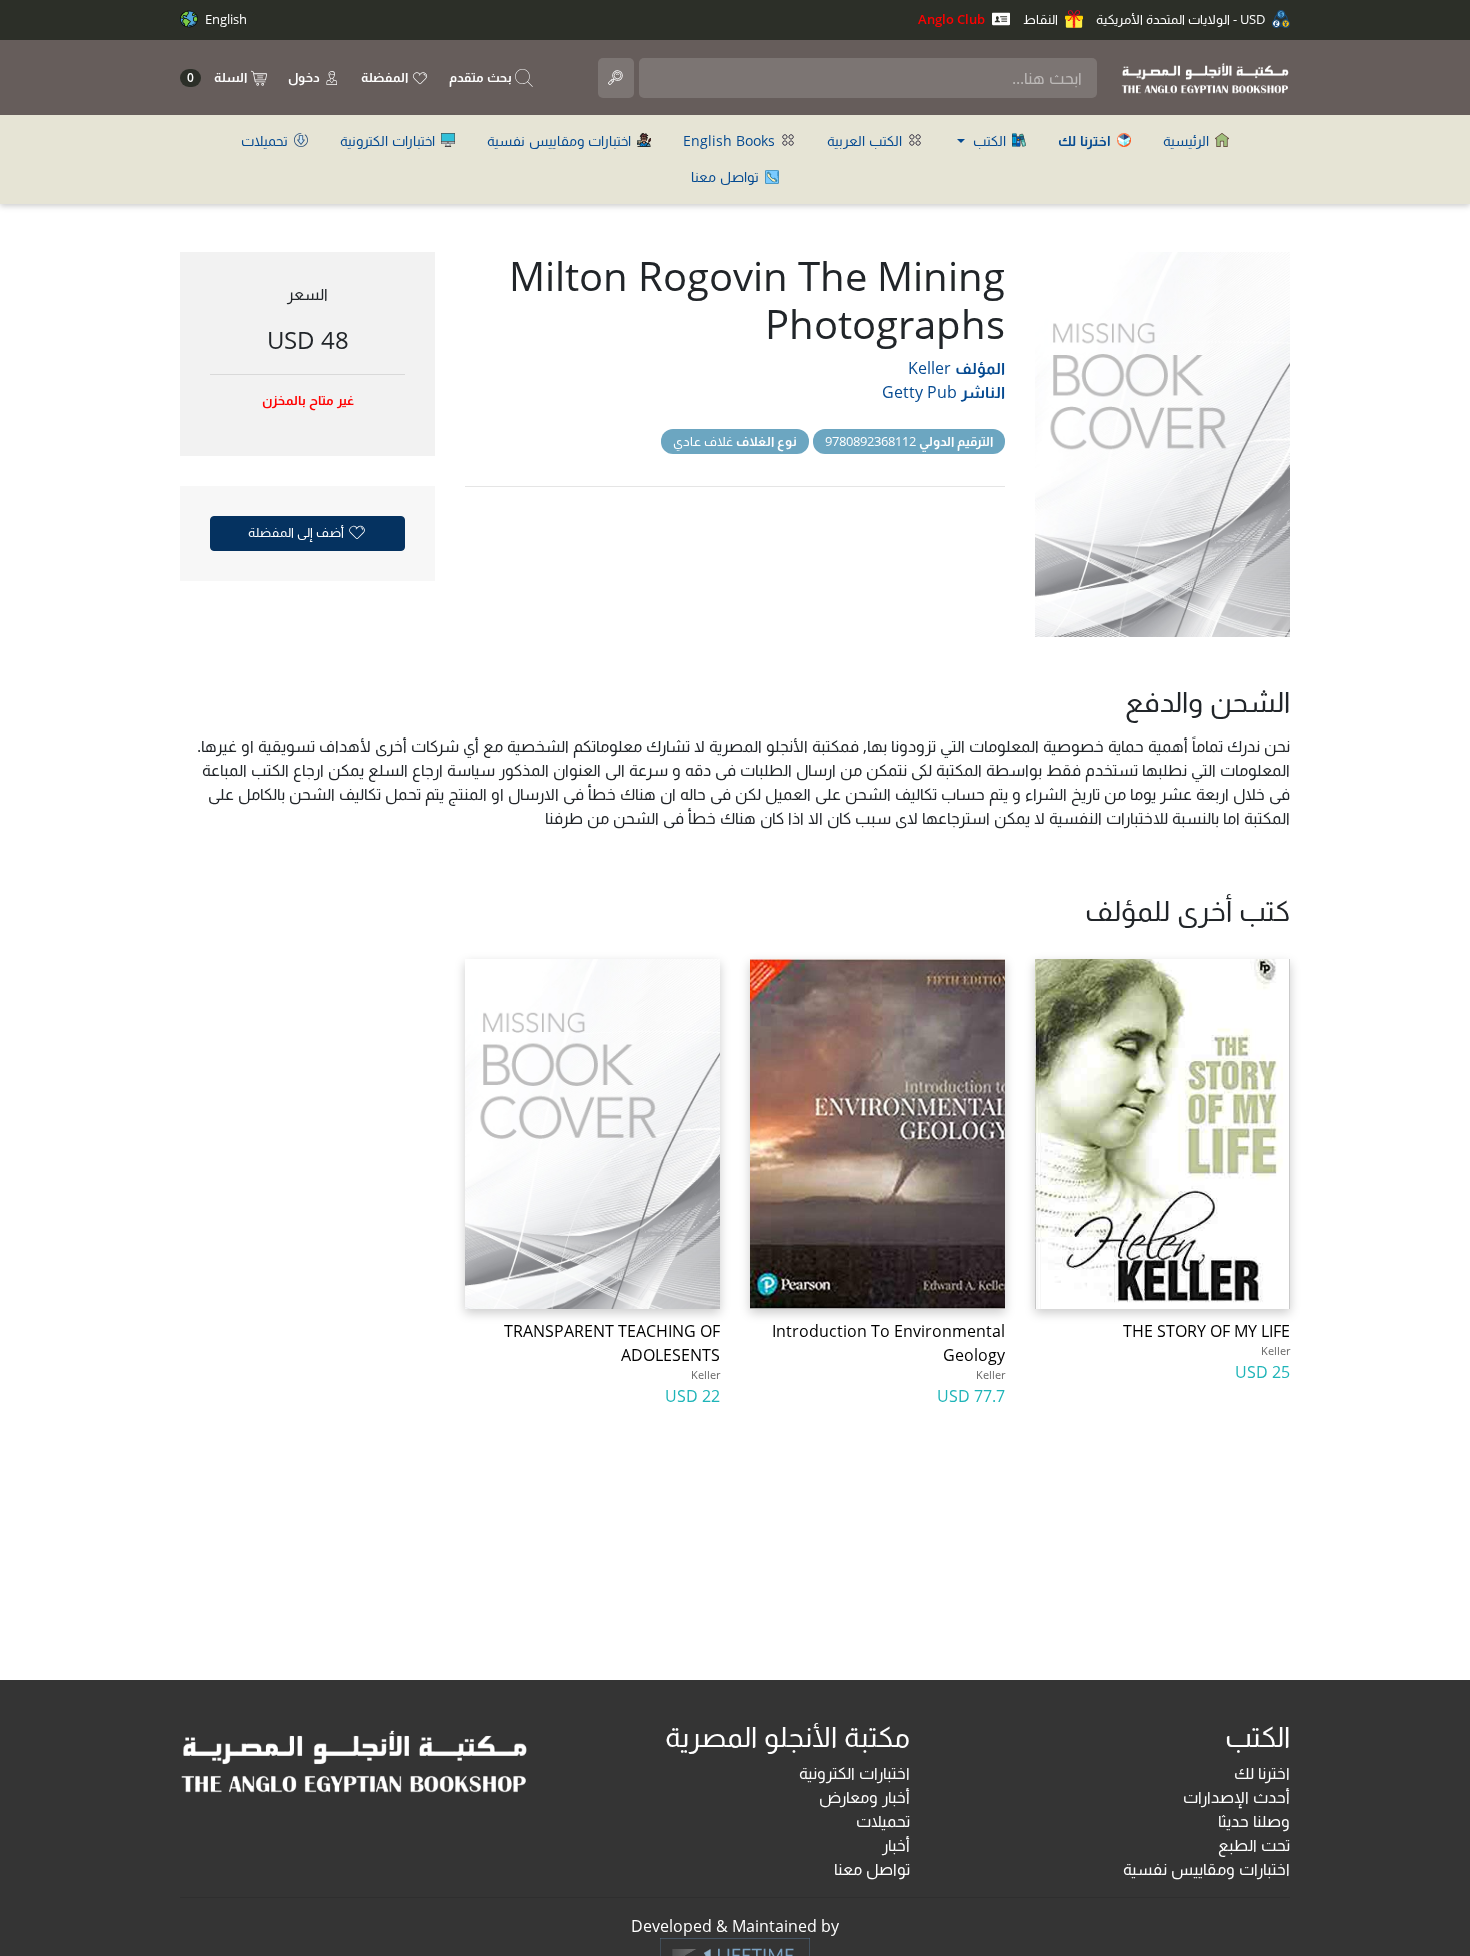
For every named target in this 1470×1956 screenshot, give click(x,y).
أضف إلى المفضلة (297, 532)
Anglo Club (953, 19)
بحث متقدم (482, 77)
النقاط (1042, 19)
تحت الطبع (1254, 1845)
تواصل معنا (727, 176)
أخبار (896, 1845)
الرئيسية (1188, 140)
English (224, 19)
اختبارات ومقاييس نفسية (561, 140)
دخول (305, 77)
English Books (731, 140)
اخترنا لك (1262, 1773)
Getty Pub (919, 392)
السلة (218, 77)
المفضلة (386, 77)
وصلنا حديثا (1254, 1821)
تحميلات (266, 140)
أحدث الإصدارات (1236, 1797)
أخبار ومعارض (864, 1797)
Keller (929, 368)
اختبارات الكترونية (389, 140)
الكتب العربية (866, 140)
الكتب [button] (989, 140)
